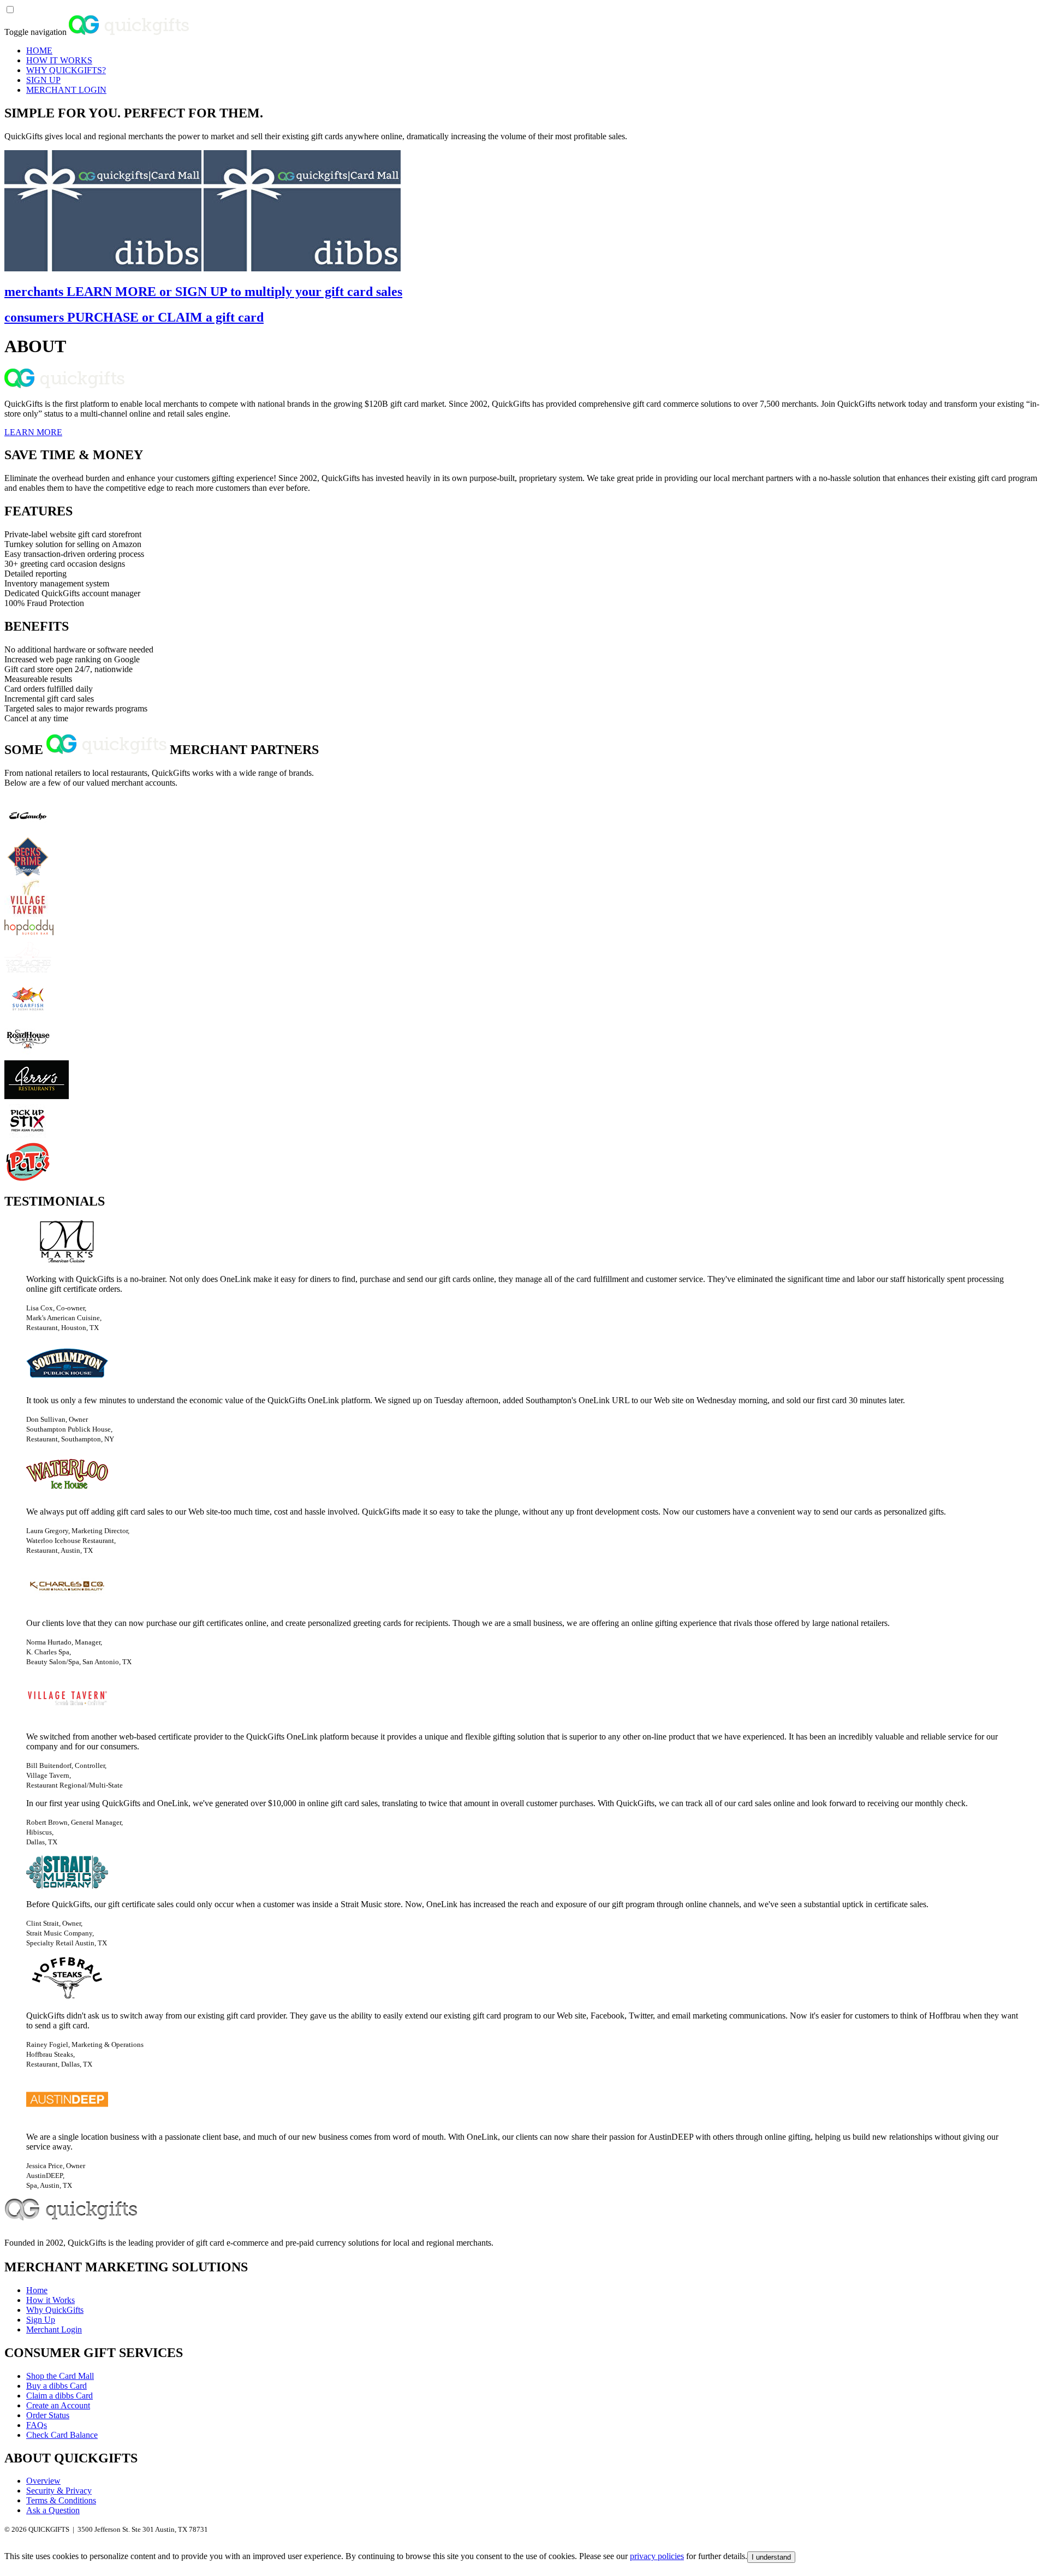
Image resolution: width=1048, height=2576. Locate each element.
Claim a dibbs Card (59, 2396)
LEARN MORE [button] (33, 432)
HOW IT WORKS (59, 60)
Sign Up (41, 2320)
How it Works (50, 2300)
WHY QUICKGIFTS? (66, 70)
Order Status (48, 2415)
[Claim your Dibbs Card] (302, 268)
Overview (43, 2481)
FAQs (37, 2425)
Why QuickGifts (55, 2310)
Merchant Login (54, 2329)
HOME (39, 51)
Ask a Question (53, 2510)
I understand (771, 2557)
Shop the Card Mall (60, 2376)
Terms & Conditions (61, 2500)
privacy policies (657, 2556)
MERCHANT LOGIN (66, 90)
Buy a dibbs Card (56, 2386)
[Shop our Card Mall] (103, 268)
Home (37, 2290)
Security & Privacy (59, 2491)
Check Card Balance (62, 2435)
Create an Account (58, 2405)
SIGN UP (43, 80)
